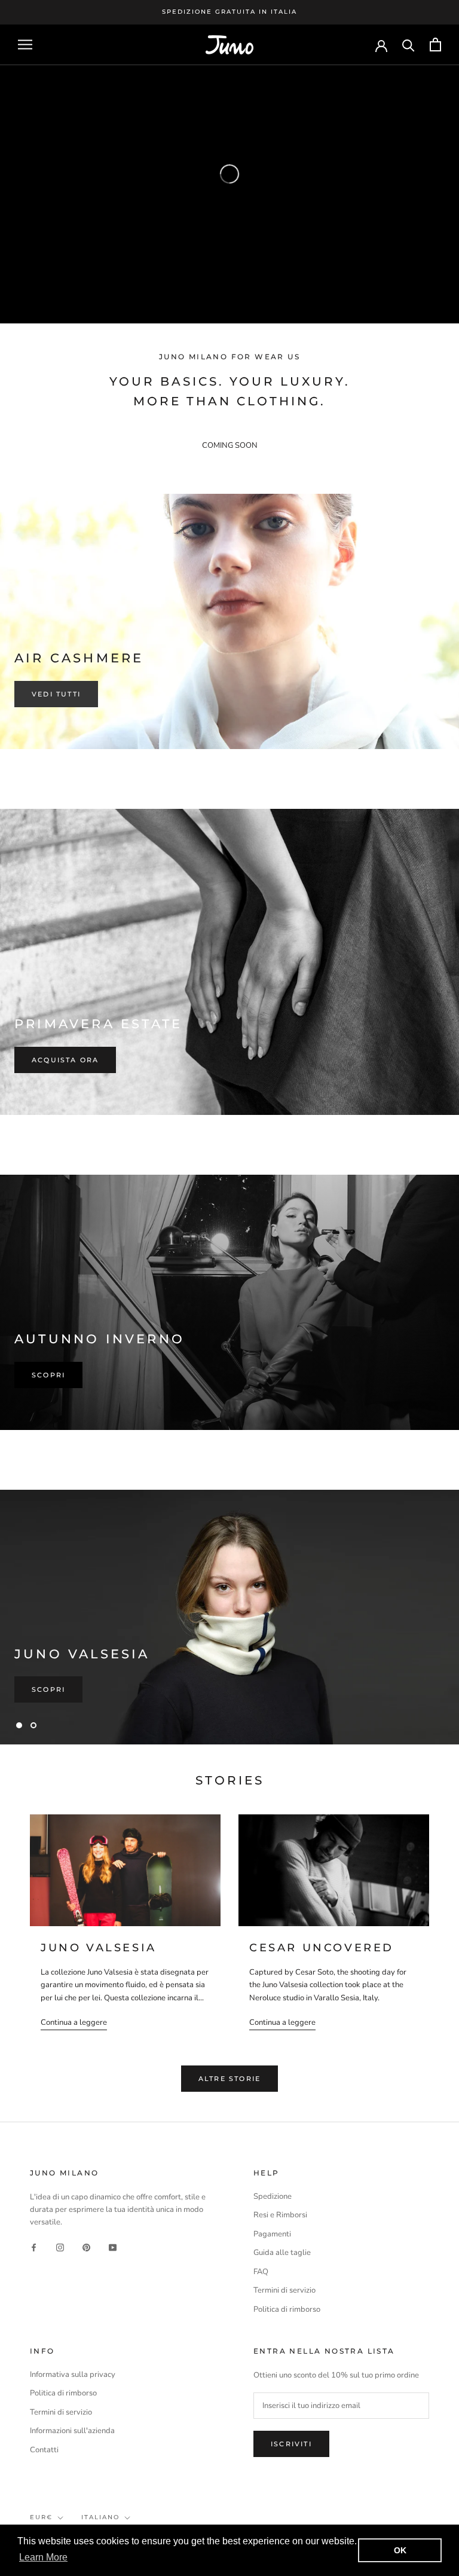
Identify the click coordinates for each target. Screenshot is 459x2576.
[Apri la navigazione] (25, 45)
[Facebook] (34, 2247)
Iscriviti (291, 2444)
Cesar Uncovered (322, 1948)
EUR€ (41, 2517)
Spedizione (273, 2196)
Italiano (100, 2517)
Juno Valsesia (99, 1948)
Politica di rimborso (287, 2309)
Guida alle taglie (282, 2253)
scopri (48, 1375)
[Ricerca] (408, 45)
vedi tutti (56, 694)
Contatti (44, 2450)
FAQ (261, 2272)
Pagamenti (272, 2234)
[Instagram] (60, 2247)
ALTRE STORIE (229, 2079)
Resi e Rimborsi (280, 2215)
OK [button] (400, 2550)
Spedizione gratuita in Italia (229, 12)
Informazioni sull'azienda (72, 2431)
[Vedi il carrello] (435, 45)
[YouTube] (113, 2247)
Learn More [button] (43, 2557)
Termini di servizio (284, 2290)
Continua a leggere (74, 2022)
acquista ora (65, 1060)
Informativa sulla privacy (73, 2375)
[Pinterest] (86, 2247)
